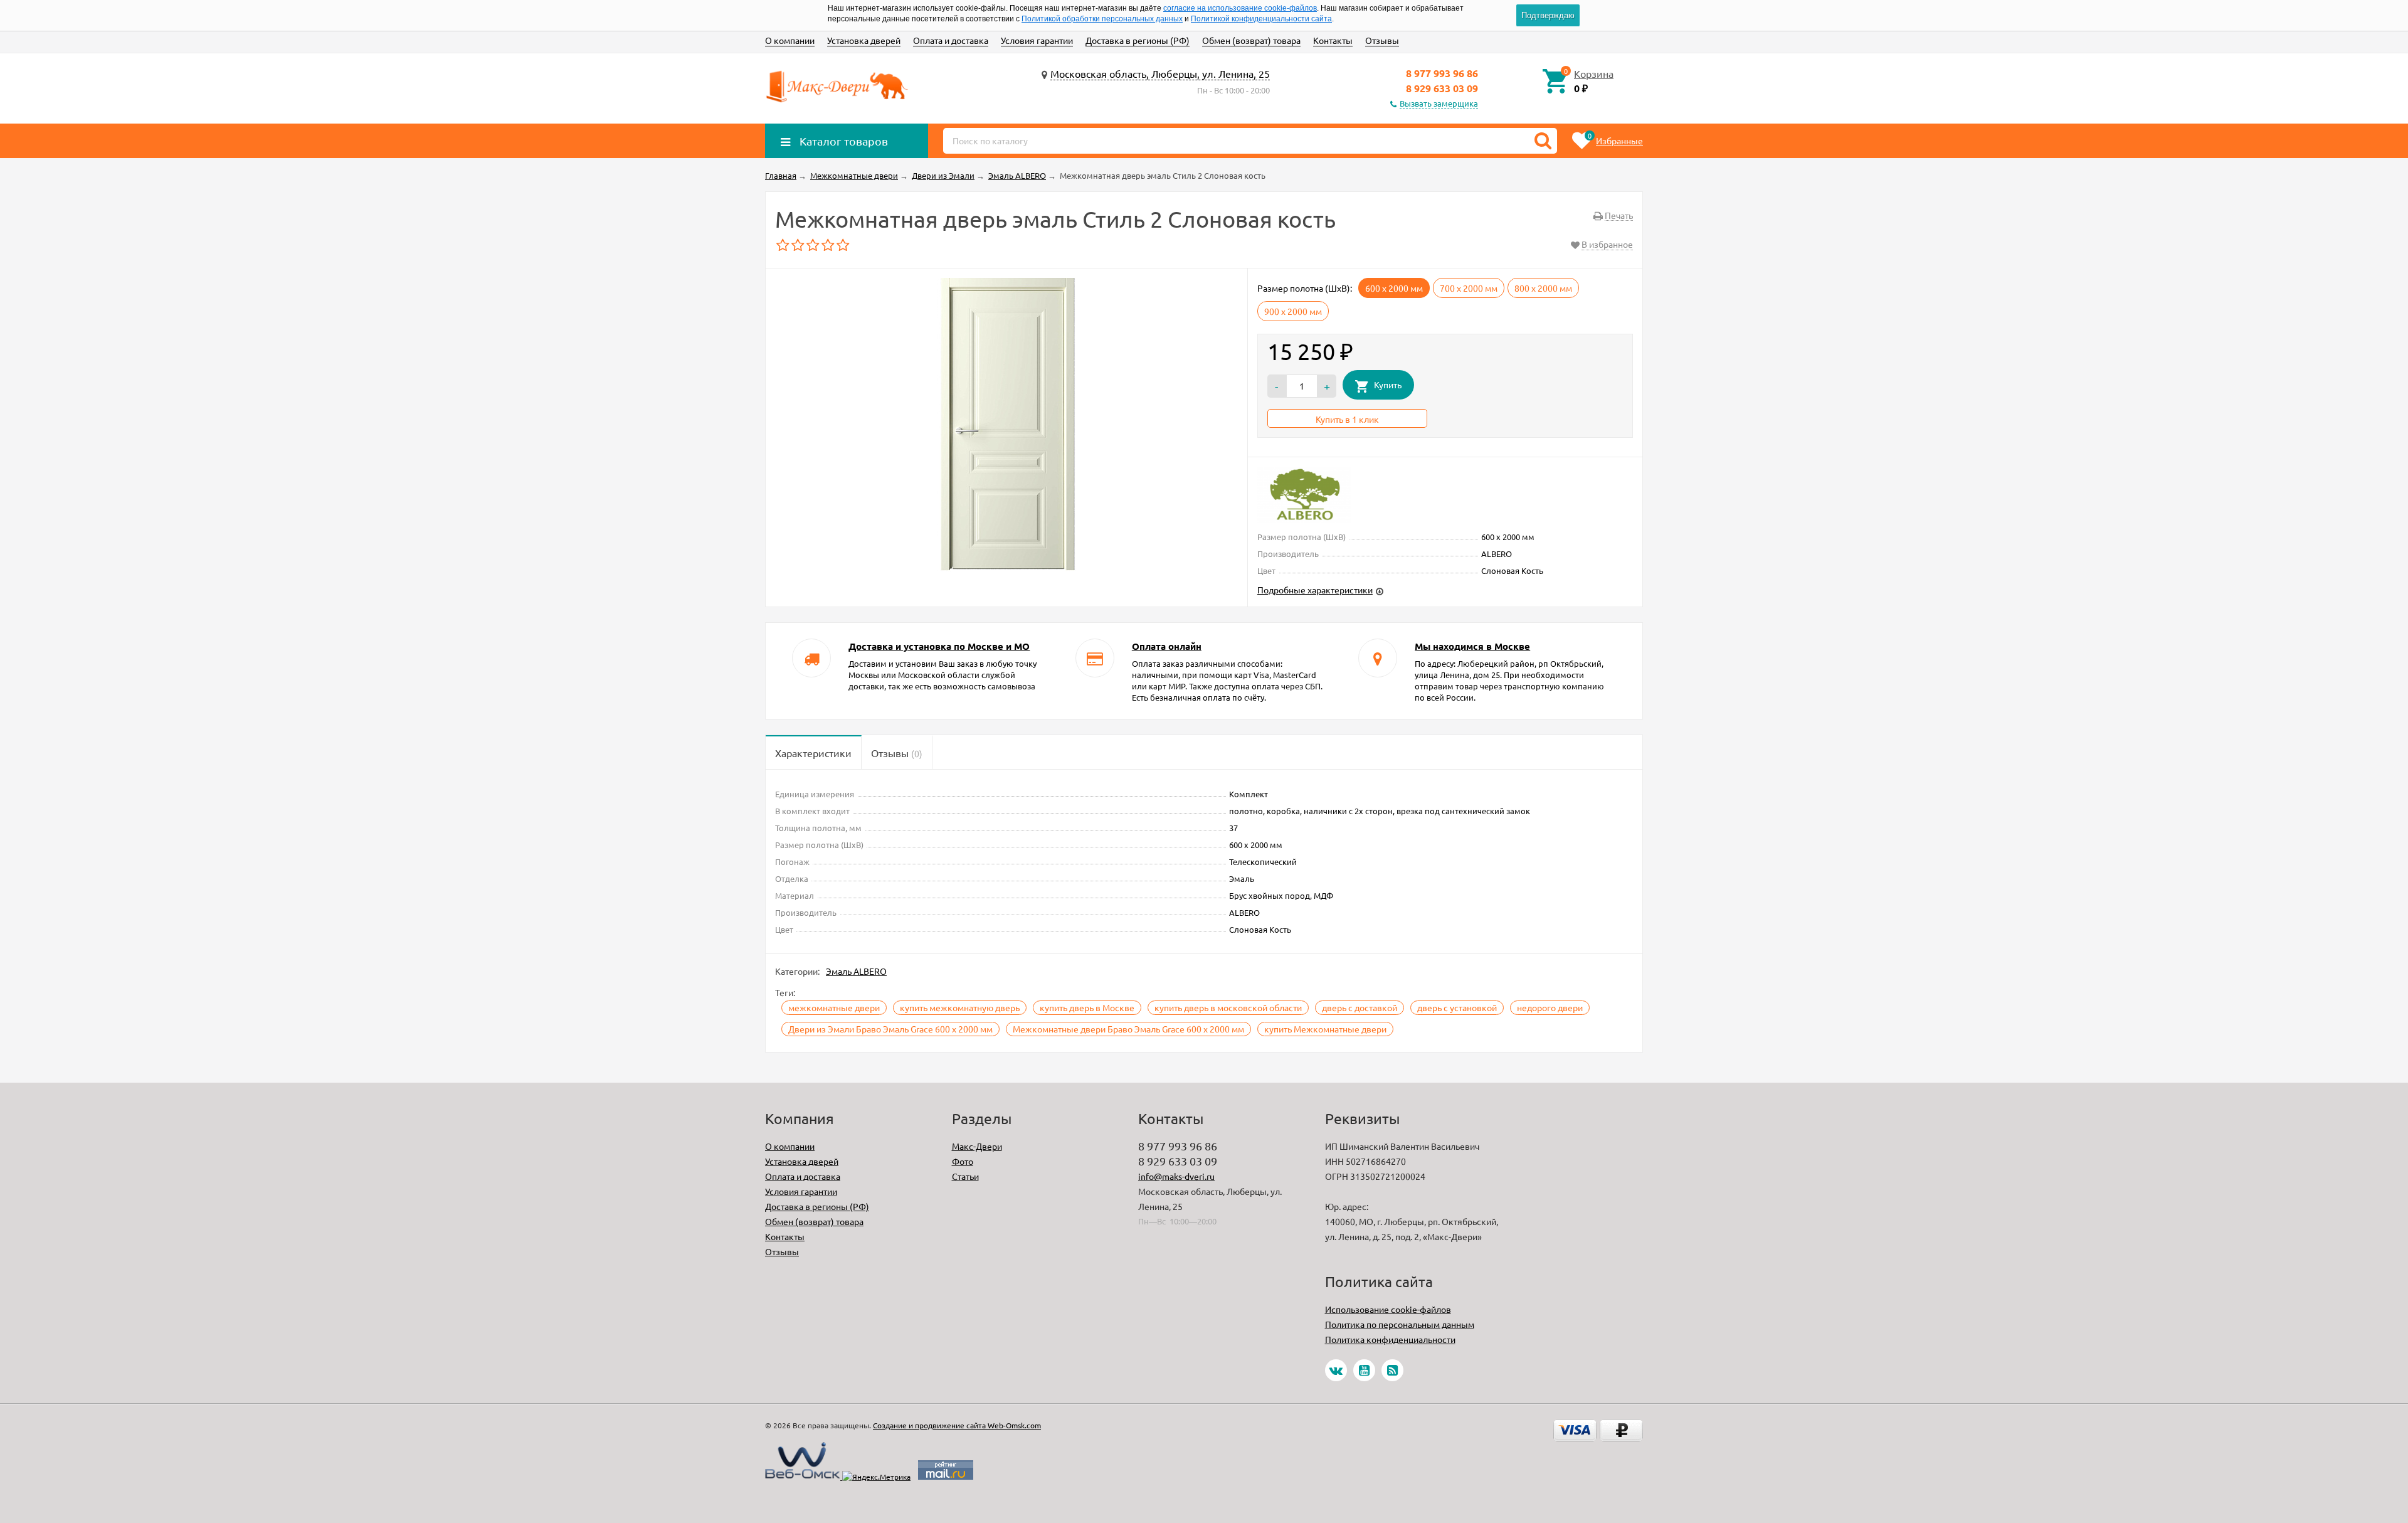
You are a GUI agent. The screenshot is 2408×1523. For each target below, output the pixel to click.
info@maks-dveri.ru (1176, 1176)
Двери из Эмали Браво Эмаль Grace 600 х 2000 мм (890, 1029)
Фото (963, 1161)
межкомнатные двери (834, 1007)
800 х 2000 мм (1543, 288)
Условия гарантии (1037, 40)
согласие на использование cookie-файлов (1240, 8)
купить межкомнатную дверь (960, 1007)
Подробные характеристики (1315, 590)
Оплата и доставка (951, 40)
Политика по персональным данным (1400, 1324)
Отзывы (1382, 40)
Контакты (1333, 40)
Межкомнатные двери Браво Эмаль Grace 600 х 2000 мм (1128, 1029)
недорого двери (1550, 1007)
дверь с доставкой (1360, 1007)
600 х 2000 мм (1394, 288)
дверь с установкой (1457, 1007)
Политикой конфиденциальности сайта (1261, 19)
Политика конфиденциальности (1390, 1339)
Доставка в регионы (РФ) (1138, 40)
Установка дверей (864, 40)
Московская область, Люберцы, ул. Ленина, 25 (1160, 73)
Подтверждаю (1548, 15)
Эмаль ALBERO (856, 971)
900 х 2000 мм (1293, 311)
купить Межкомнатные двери (1325, 1029)
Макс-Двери (977, 1146)
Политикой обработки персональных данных (1102, 19)
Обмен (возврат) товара (1251, 40)
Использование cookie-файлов (1388, 1309)
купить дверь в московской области (1228, 1007)
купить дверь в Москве (1087, 1007)
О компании (790, 40)
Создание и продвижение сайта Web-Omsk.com (957, 1425)
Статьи (965, 1176)
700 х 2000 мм (1469, 288)
